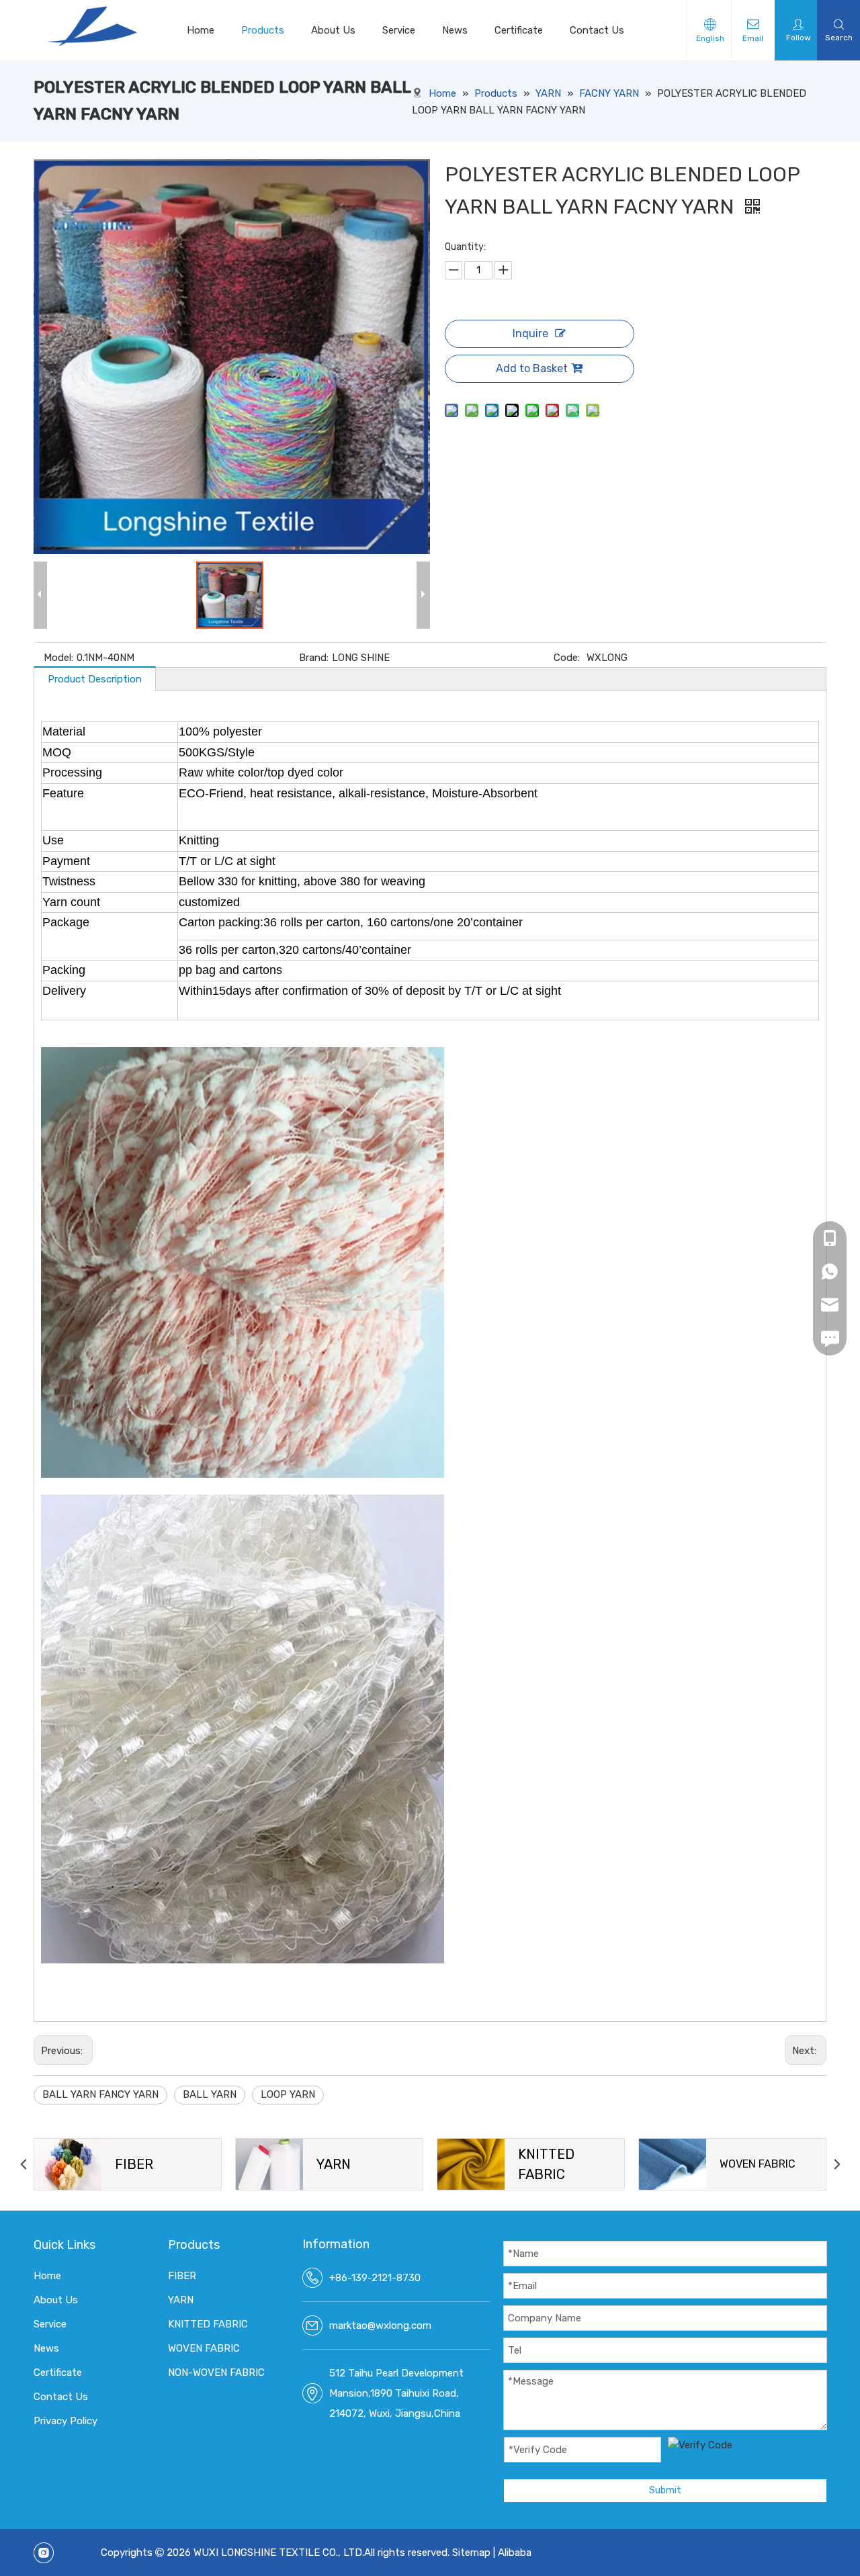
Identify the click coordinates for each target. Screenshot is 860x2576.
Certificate (519, 30)
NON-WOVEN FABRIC (216, 2372)
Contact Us (597, 30)
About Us (333, 30)
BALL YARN (210, 2094)
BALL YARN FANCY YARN (100, 2094)
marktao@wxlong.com (380, 2325)
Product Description (95, 679)
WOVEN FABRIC (204, 2348)
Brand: (314, 658)
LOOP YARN (288, 2094)
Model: (58, 658)
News (455, 30)
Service (399, 30)
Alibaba (515, 2552)
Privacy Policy (66, 2421)
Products (263, 30)
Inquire (530, 334)
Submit (665, 2490)
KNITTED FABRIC (208, 2324)
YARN (181, 2300)
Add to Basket (532, 368)
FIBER (182, 2276)
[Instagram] (44, 2553)
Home (201, 30)
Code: (567, 658)
